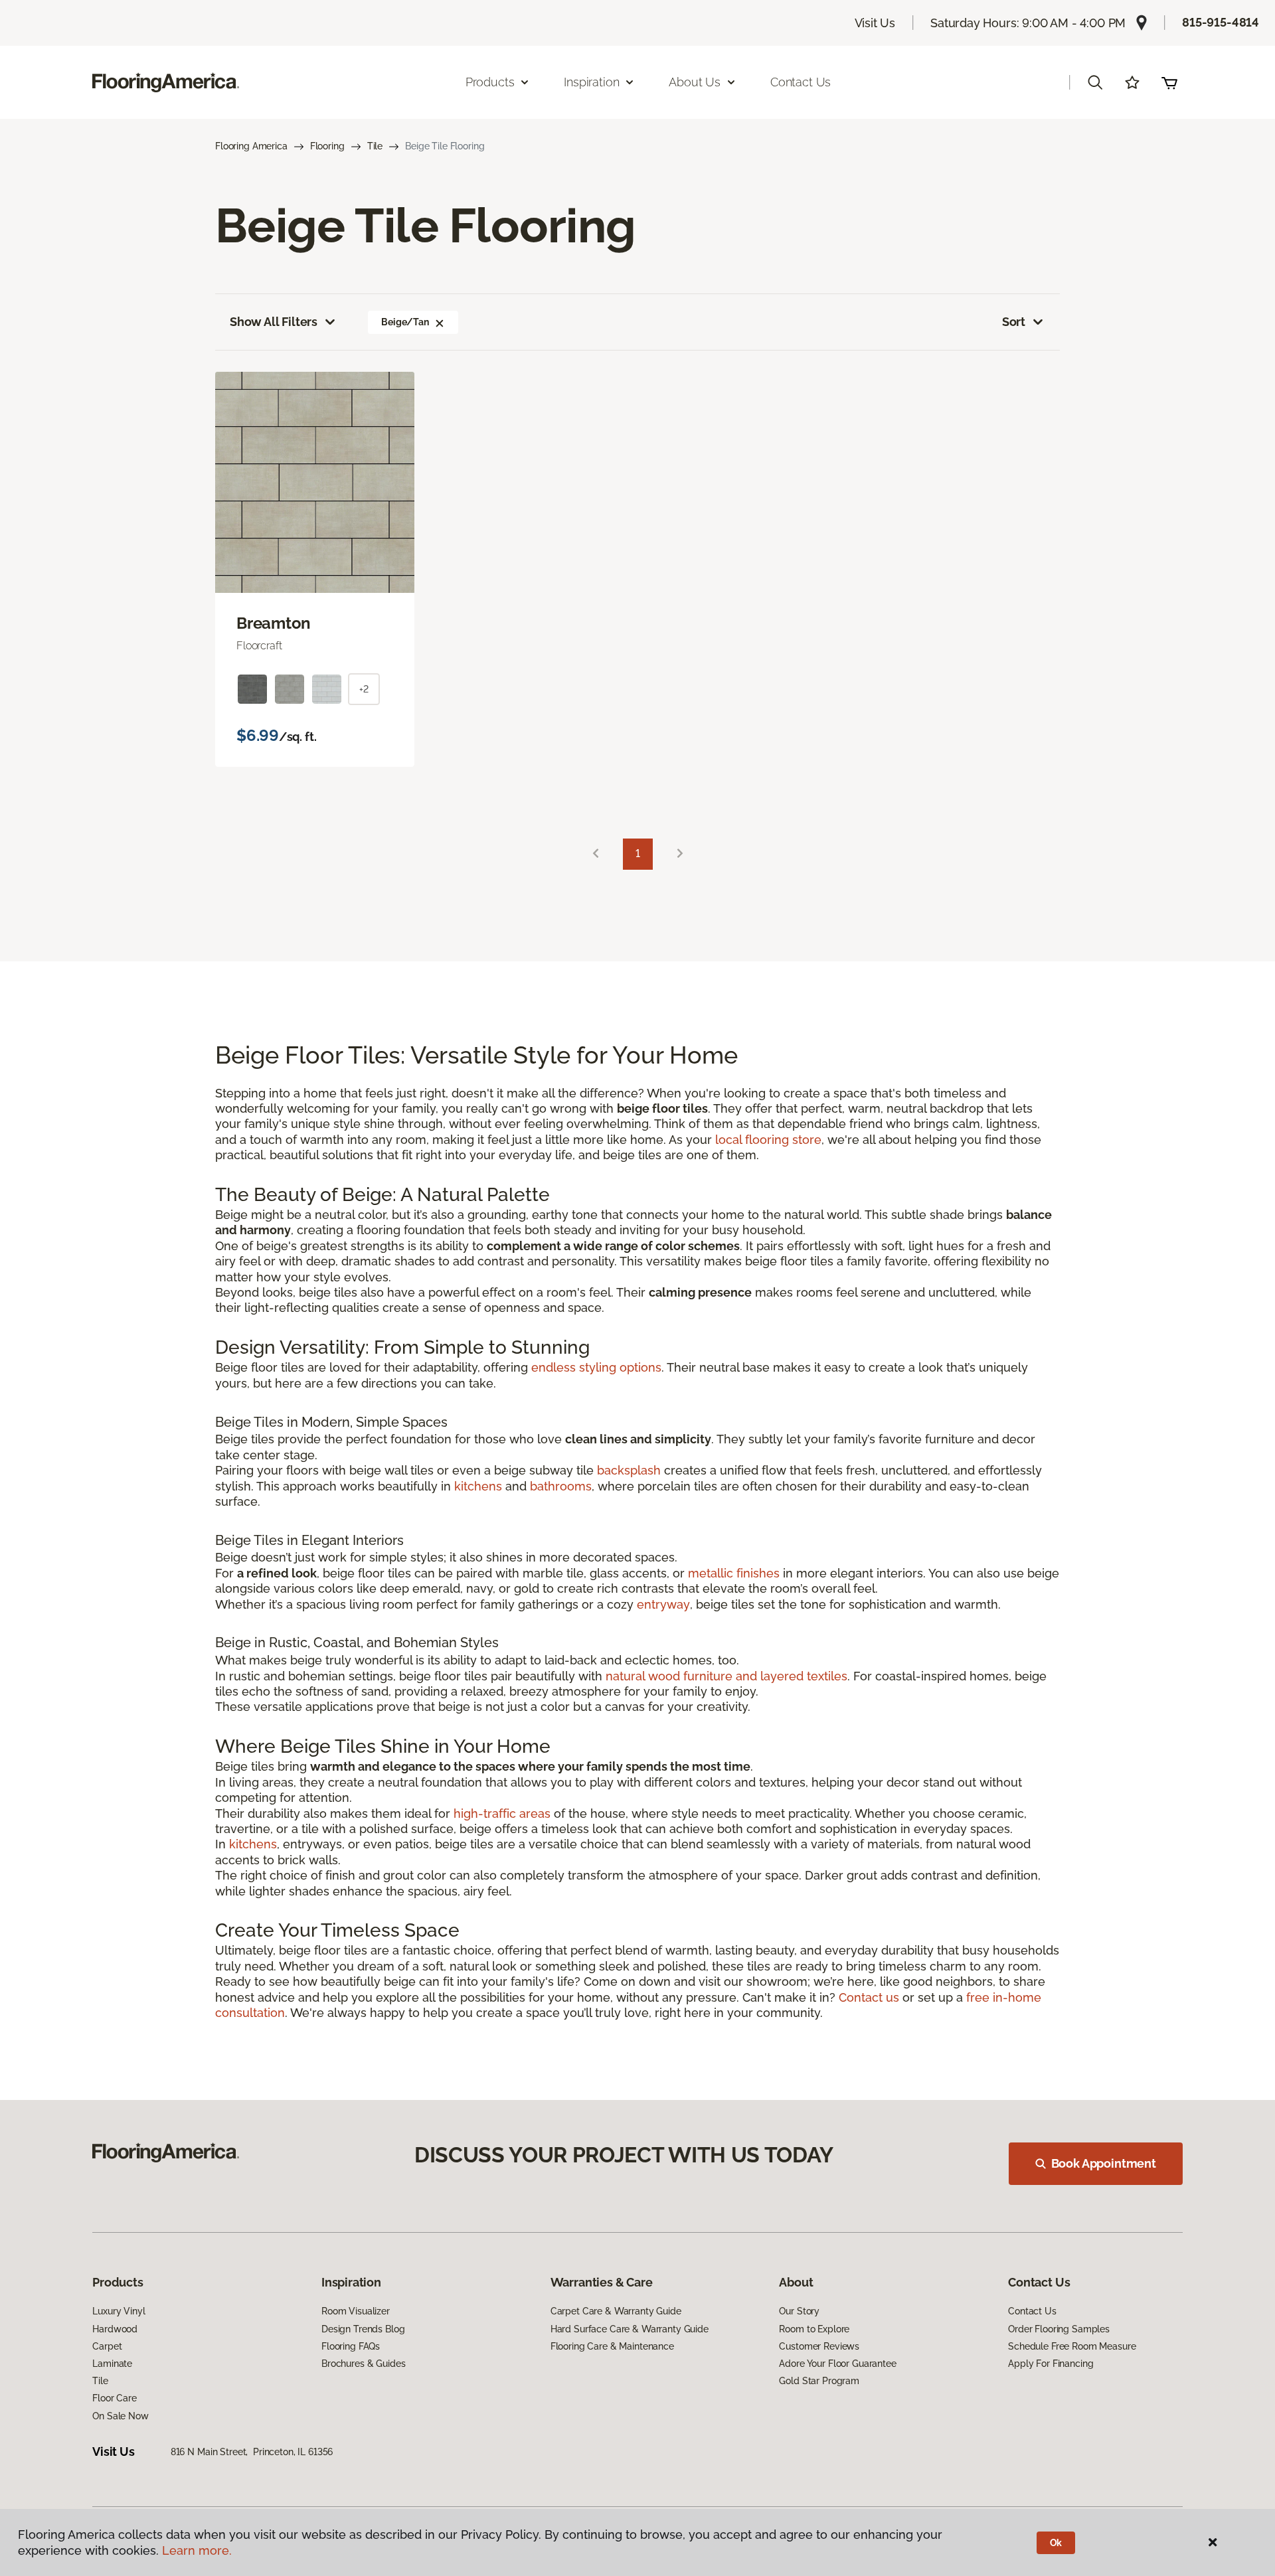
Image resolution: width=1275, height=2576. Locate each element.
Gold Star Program (819, 2381)
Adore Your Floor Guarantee (837, 2364)
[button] (1095, 82)
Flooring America (251, 146)
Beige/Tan (405, 322)
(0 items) (1169, 82)
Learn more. (197, 2550)
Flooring (327, 146)
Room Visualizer (356, 2311)
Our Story (799, 2311)
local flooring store (768, 1140)
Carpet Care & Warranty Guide (616, 2311)
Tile (375, 146)
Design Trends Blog (363, 2329)
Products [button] (490, 82)
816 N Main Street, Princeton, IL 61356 (252, 2452)
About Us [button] (695, 82)
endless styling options (596, 1367)
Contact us (869, 1997)
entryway (663, 1604)
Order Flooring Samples (1059, 2329)
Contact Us (801, 82)
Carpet (107, 2346)
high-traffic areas (502, 1813)
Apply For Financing (1051, 2364)
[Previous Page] (596, 854)
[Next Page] (680, 854)
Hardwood (115, 2329)
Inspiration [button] (591, 82)
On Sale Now (120, 2416)
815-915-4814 (1221, 22)
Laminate (112, 2364)
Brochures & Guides (363, 2364)
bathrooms (561, 1486)
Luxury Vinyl (119, 2311)
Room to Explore (814, 2329)
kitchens (478, 1486)
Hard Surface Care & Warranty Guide (630, 2329)
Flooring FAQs (351, 2346)
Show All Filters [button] (274, 322)
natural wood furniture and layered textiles (726, 1676)
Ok (1056, 2543)
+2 (364, 689)
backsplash (629, 1470)
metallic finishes (734, 1573)
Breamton (274, 623)
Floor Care (115, 2398)
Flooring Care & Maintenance (612, 2346)
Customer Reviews (819, 2346)
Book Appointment (1104, 2163)
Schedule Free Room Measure (1072, 2346)
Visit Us (875, 23)
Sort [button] (1014, 322)
